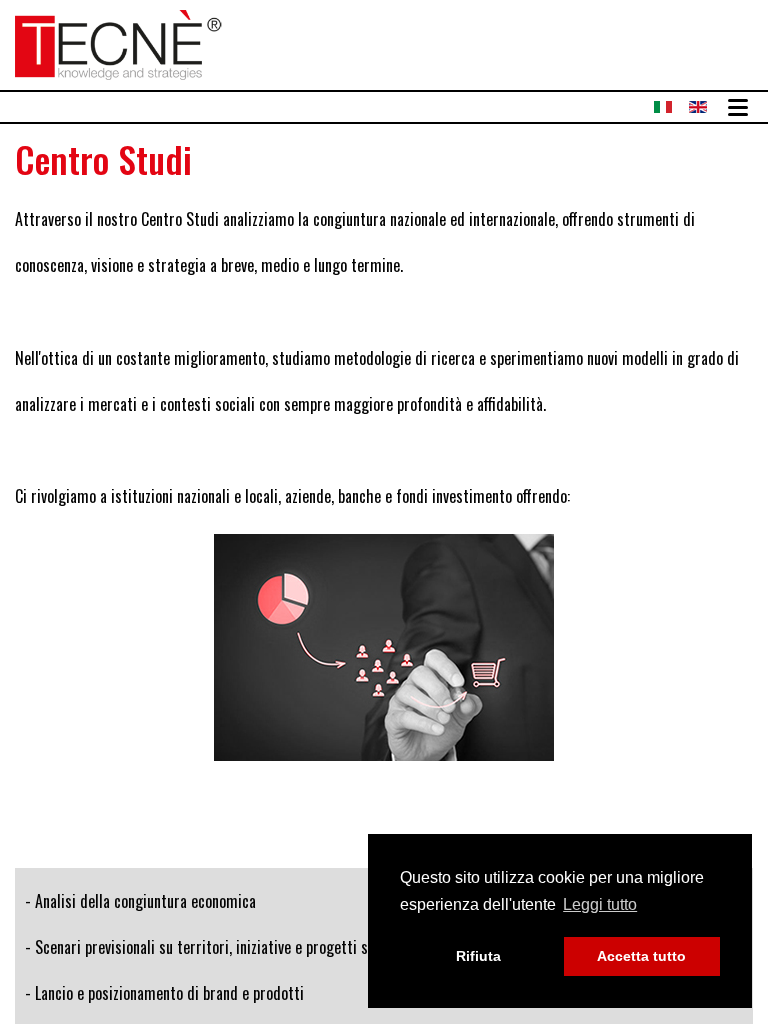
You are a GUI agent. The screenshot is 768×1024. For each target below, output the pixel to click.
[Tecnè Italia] (118, 42)
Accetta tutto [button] (641, 956)
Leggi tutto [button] (600, 904)
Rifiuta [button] (478, 956)
